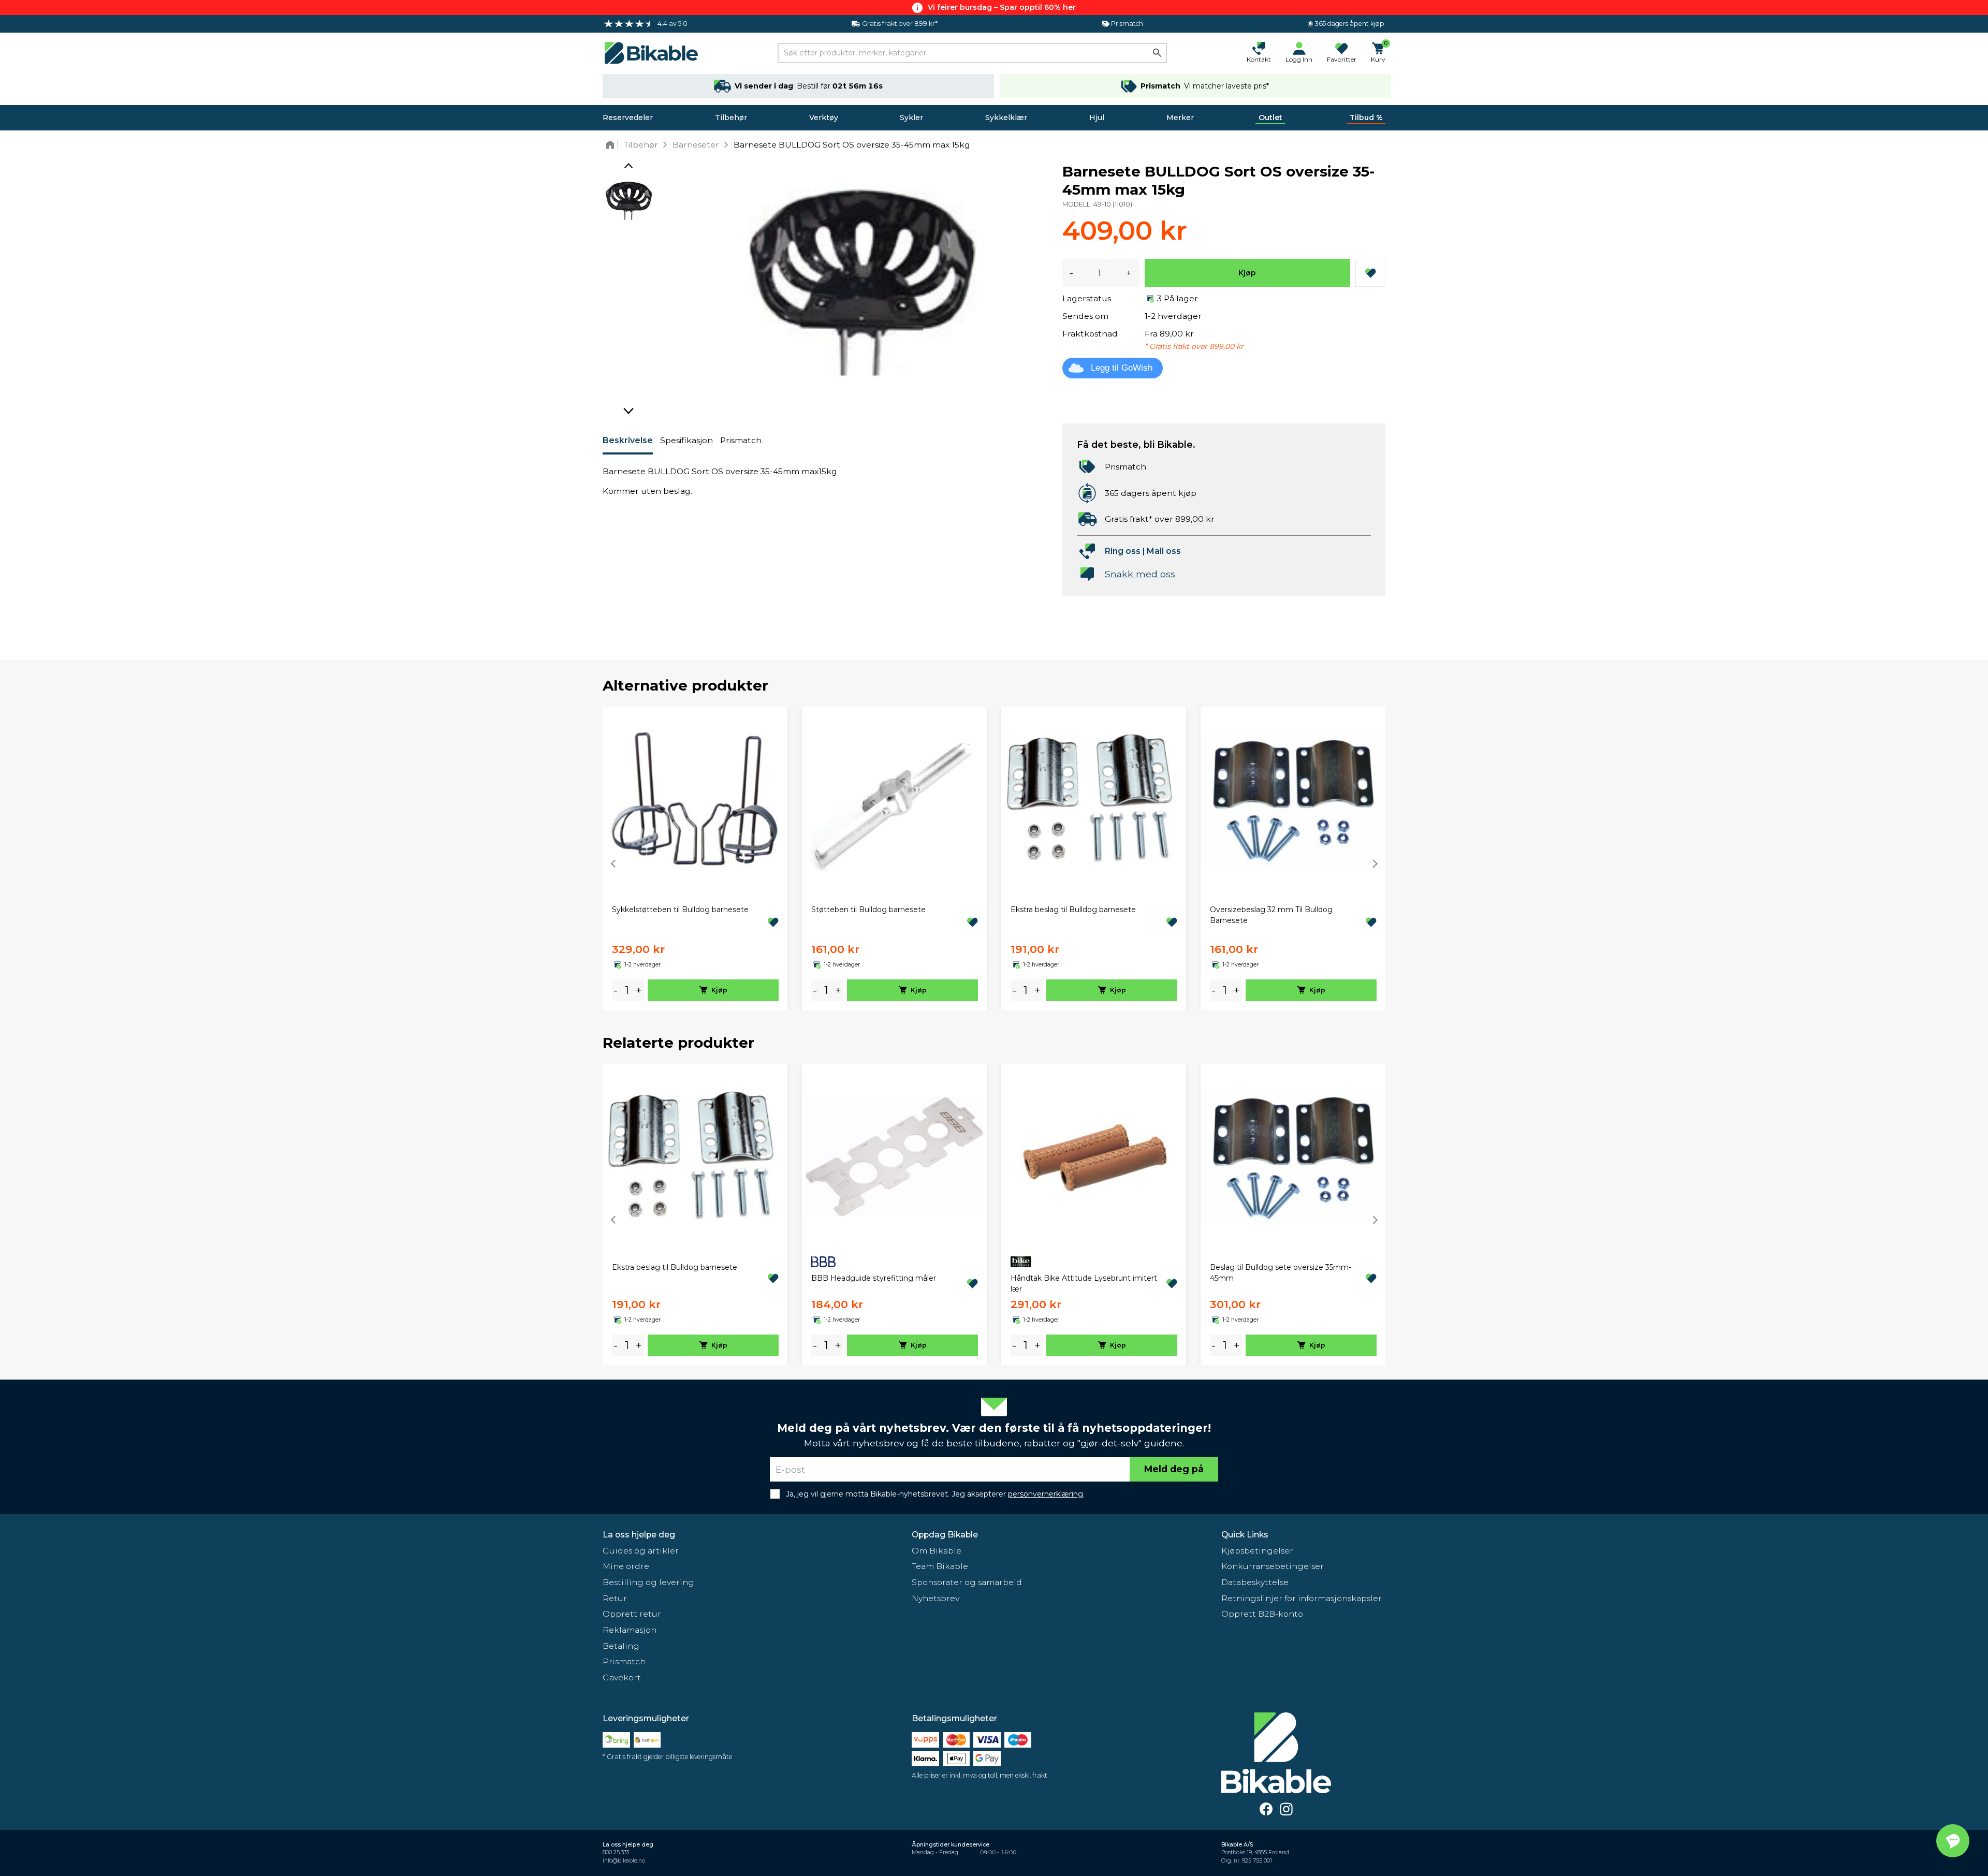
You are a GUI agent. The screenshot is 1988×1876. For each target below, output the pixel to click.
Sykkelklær (1006, 118)
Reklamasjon (630, 1630)
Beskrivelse (628, 440)
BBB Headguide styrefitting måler (874, 1278)
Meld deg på (1174, 1469)
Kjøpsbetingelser (1257, 1551)
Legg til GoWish (1122, 368)
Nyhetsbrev (935, 1598)
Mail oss (1164, 551)
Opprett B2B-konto (1262, 1614)
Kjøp (1247, 273)
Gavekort (622, 1677)
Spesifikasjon (686, 440)
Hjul (1097, 118)
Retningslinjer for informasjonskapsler (1302, 1598)
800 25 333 (616, 1852)
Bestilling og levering (648, 1582)
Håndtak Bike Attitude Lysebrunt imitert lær (1084, 1284)
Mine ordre (626, 1566)
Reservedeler (628, 118)
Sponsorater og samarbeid (967, 1582)
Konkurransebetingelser (1273, 1566)
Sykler (911, 118)
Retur (615, 1598)
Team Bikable (940, 1566)
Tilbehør (731, 118)
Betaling (621, 1646)
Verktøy (824, 118)
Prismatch (741, 440)
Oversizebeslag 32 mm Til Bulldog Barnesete (1271, 915)
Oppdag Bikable (945, 1535)
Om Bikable (937, 1551)
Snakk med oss (1140, 574)
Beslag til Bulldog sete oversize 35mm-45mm (1281, 1273)
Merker (1180, 118)
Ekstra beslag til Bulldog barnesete (1073, 910)
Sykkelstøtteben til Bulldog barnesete (680, 910)
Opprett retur (632, 1614)
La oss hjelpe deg (639, 1535)
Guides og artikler (641, 1551)
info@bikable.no (624, 1861)
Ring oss (1123, 551)
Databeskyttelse (1255, 1582)
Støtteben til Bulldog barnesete (868, 910)
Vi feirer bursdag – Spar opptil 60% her (1002, 7)
